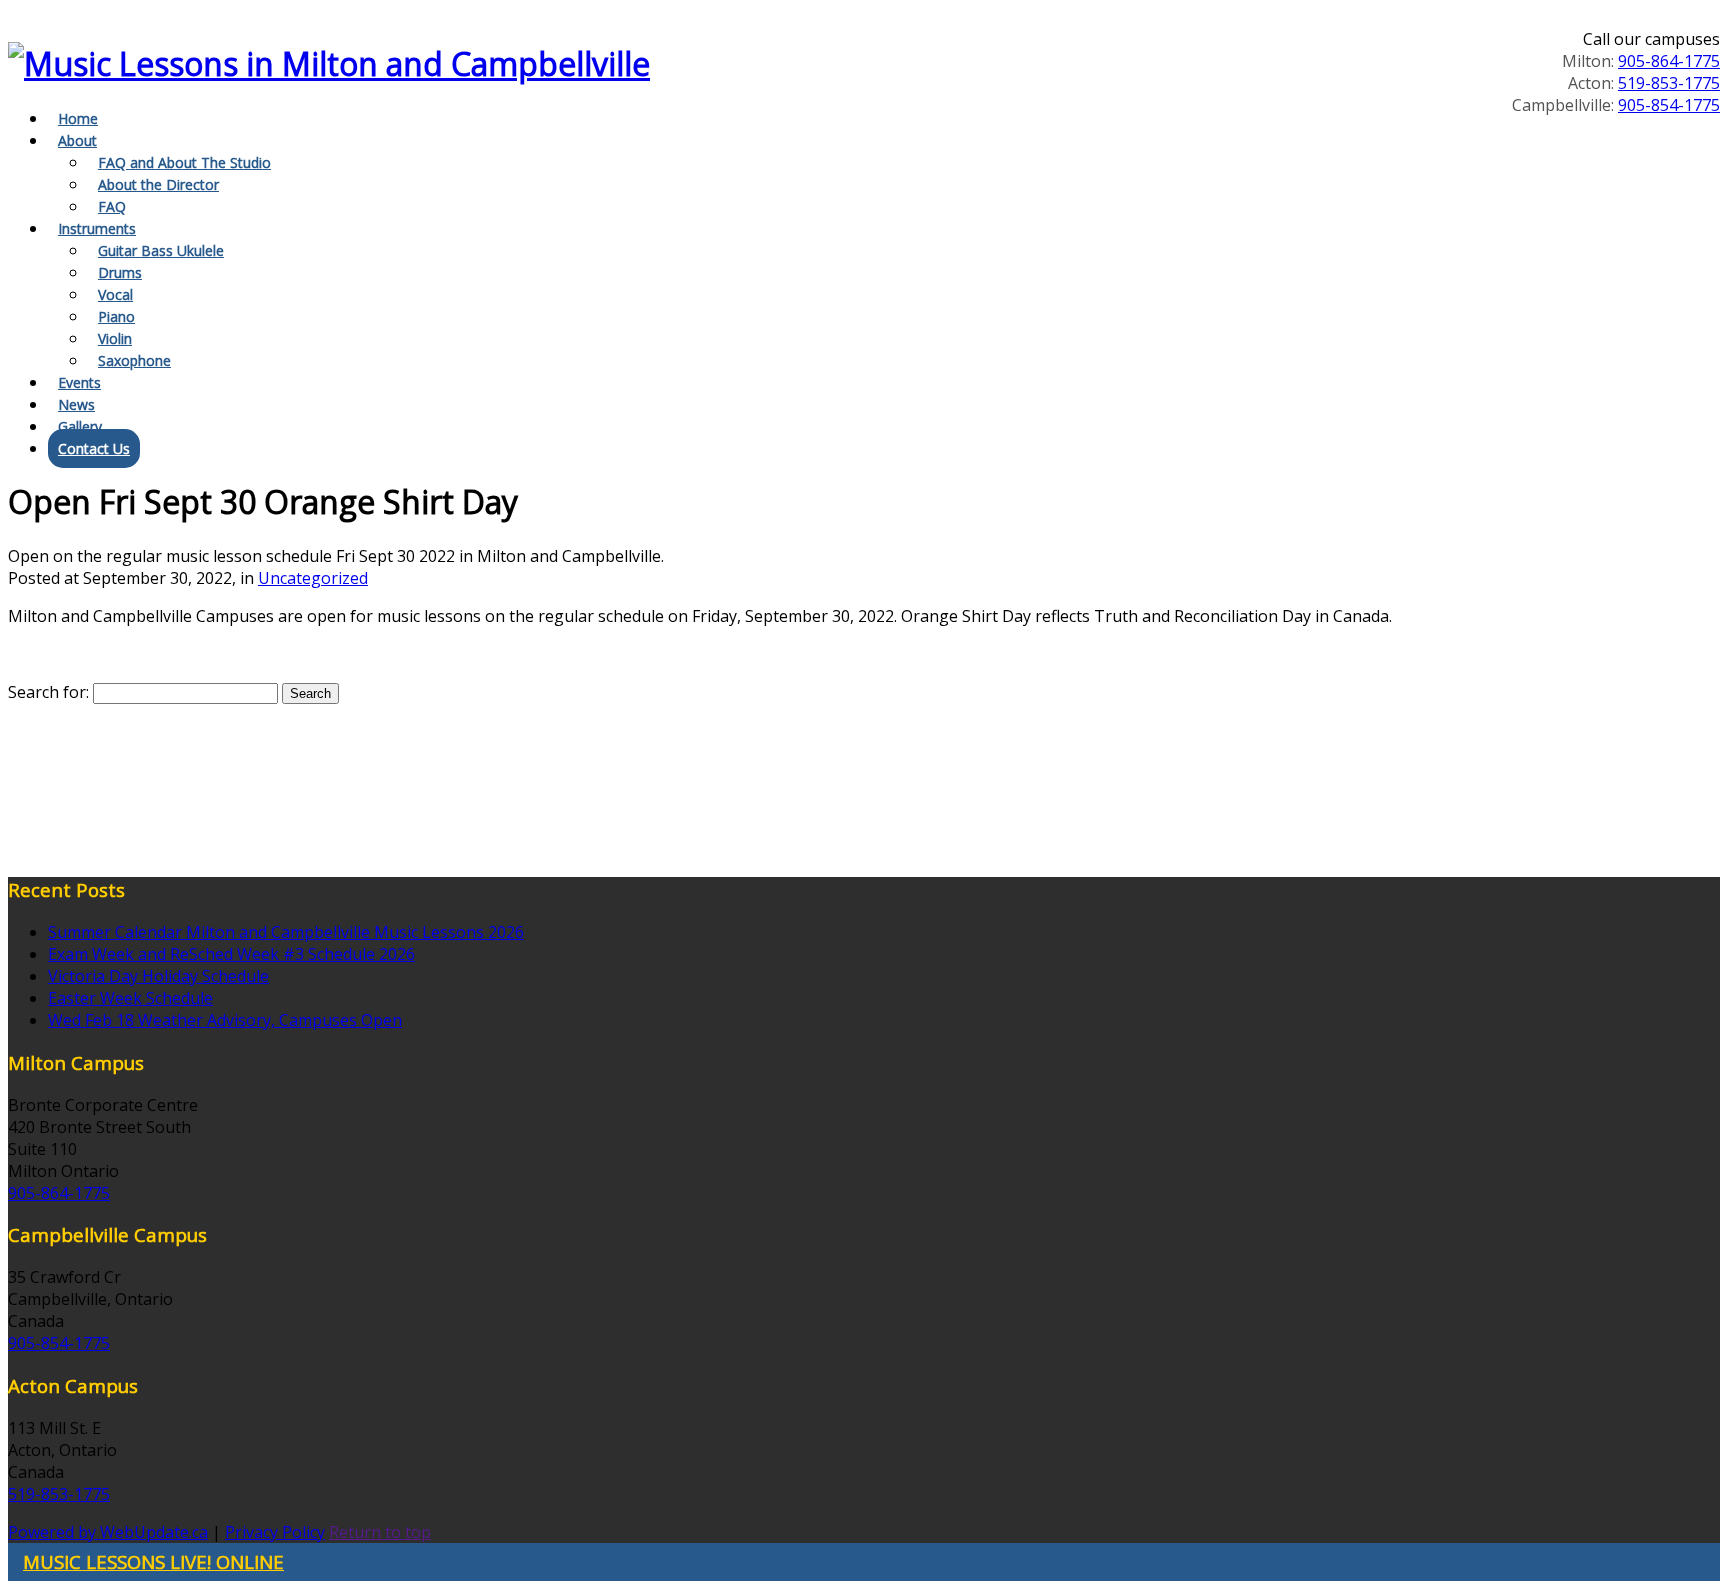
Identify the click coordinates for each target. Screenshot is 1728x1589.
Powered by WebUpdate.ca (108, 1532)
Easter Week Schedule (130, 998)
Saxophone (134, 360)
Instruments (97, 228)
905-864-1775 (1669, 61)
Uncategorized (313, 578)
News (76, 404)
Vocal (115, 294)
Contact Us (94, 448)
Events (79, 382)
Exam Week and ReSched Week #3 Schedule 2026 (231, 954)
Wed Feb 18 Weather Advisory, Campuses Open (225, 1020)
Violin (115, 338)
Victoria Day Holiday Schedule (158, 976)
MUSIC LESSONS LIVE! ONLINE (153, 1561)
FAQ (112, 206)
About (77, 140)
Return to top (380, 1532)
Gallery (80, 426)
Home (78, 118)
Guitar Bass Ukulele (161, 250)
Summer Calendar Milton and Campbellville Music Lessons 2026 (286, 932)
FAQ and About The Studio (184, 162)
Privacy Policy (275, 1532)
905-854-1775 (1669, 105)
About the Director (158, 184)
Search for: (48, 692)
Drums (120, 272)
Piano (116, 316)
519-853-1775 (1669, 83)
